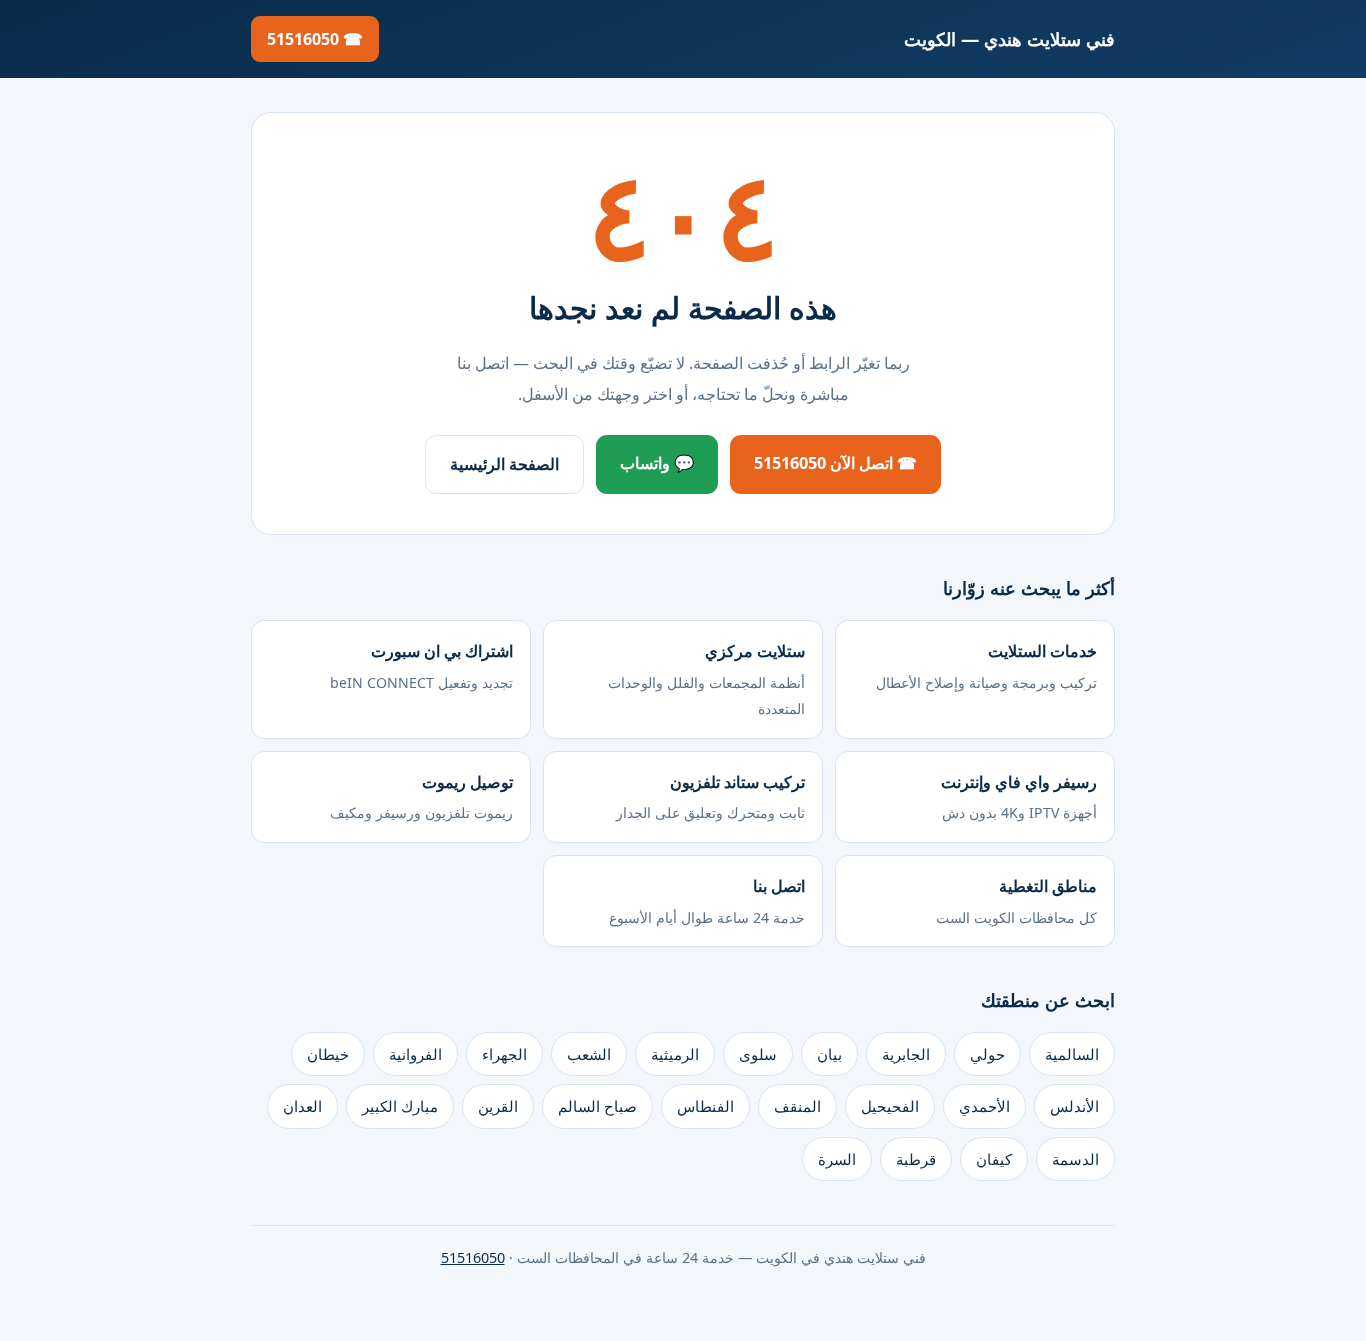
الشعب (589, 1054)
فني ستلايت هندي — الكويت (1009, 38)
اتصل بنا (707, 900)
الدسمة (1075, 1159)
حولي (987, 1054)
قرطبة (916, 1159)
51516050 (473, 1257)
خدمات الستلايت (986, 665)
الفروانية (415, 1054)
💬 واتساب (657, 463)
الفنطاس (705, 1106)
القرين (498, 1106)
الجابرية (906, 1054)
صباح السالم (597, 1106)
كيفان (994, 1159)
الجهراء (504, 1054)
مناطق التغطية (1016, 900)
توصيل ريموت (421, 796)
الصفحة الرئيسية (504, 464)
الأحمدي (984, 1106)
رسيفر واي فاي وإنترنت (1019, 796)
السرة (837, 1159)
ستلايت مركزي (706, 679)
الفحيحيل (890, 1106)
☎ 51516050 (315, 39)
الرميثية (675, 1054)
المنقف (797, 1106)
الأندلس (1074, 1106)
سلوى (758, 1054)
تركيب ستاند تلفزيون (710, 796)
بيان (829, 1054)
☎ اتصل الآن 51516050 (835, 463)
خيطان (328, 1054)
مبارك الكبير (400, 1106)
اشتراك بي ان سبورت (421, 665)
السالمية (1072, 1054)
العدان (302, 1106)
